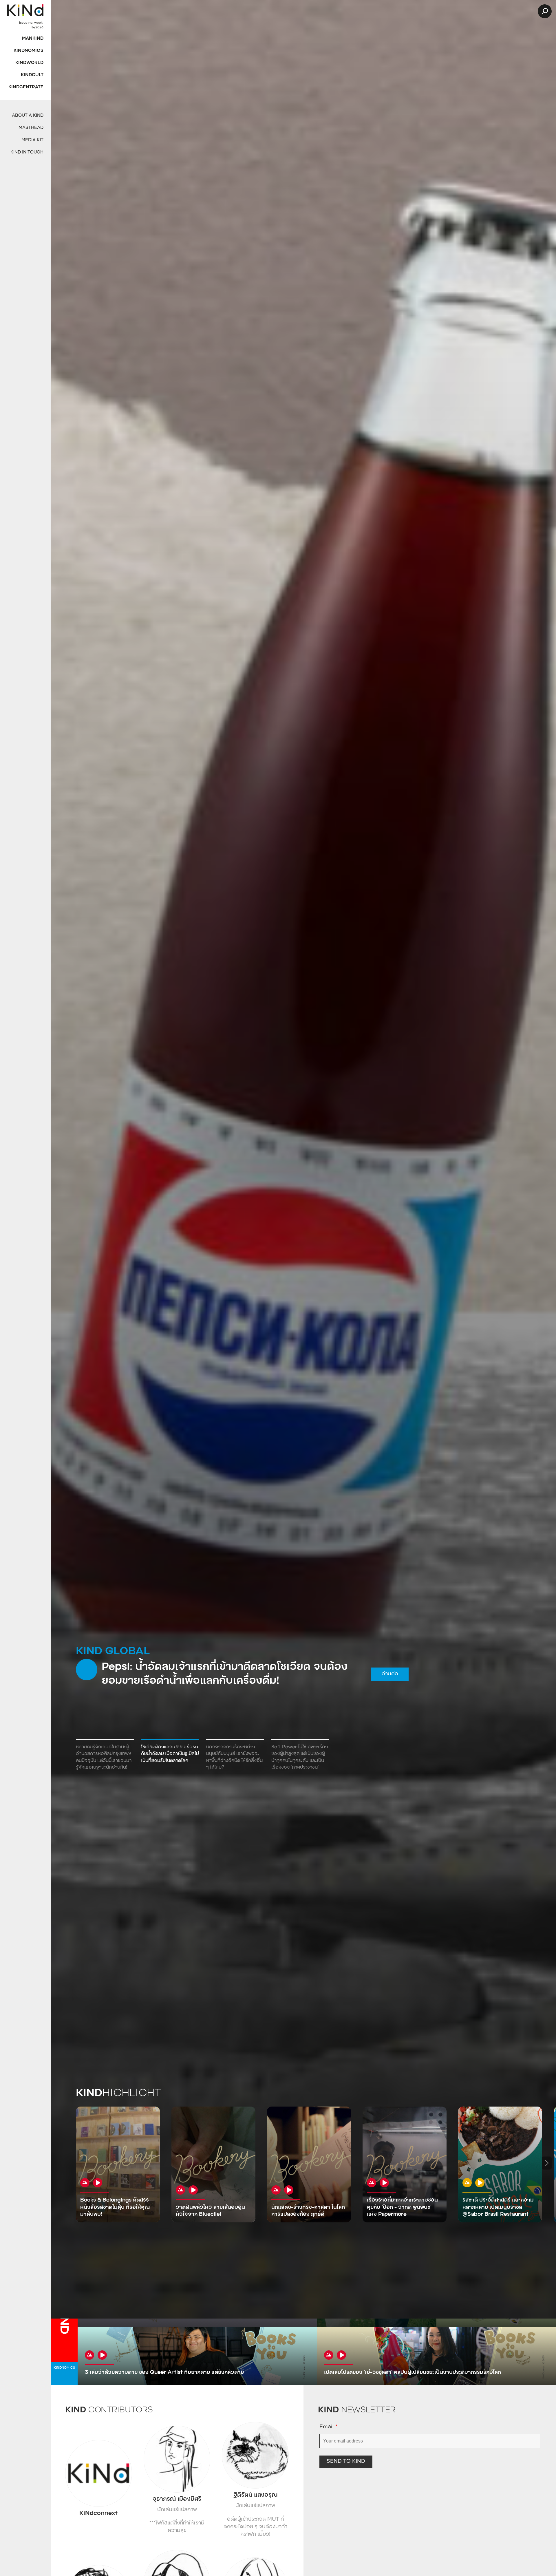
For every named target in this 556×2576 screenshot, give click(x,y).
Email (328, 2427)
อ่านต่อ (381, 1681)
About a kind (28, 116)
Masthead (31, 128)
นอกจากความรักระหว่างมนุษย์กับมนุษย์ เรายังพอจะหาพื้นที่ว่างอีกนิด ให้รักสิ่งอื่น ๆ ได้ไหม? (234, 1757)
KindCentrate (26, 87)
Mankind (33, 39)
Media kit (32, 140)
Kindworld (29, 63)
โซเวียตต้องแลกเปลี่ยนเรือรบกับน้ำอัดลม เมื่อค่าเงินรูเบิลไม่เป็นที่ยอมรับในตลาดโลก (170, 1754)
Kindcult (32, 75)
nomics (64, 2368)
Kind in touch (27, 152)
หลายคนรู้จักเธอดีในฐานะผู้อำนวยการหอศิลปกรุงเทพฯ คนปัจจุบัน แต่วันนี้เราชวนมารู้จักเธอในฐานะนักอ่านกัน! (104, 1757)
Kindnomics (29, 51)
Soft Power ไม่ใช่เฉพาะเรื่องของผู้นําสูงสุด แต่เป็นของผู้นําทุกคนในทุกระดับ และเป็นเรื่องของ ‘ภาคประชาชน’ (300, 1757)
